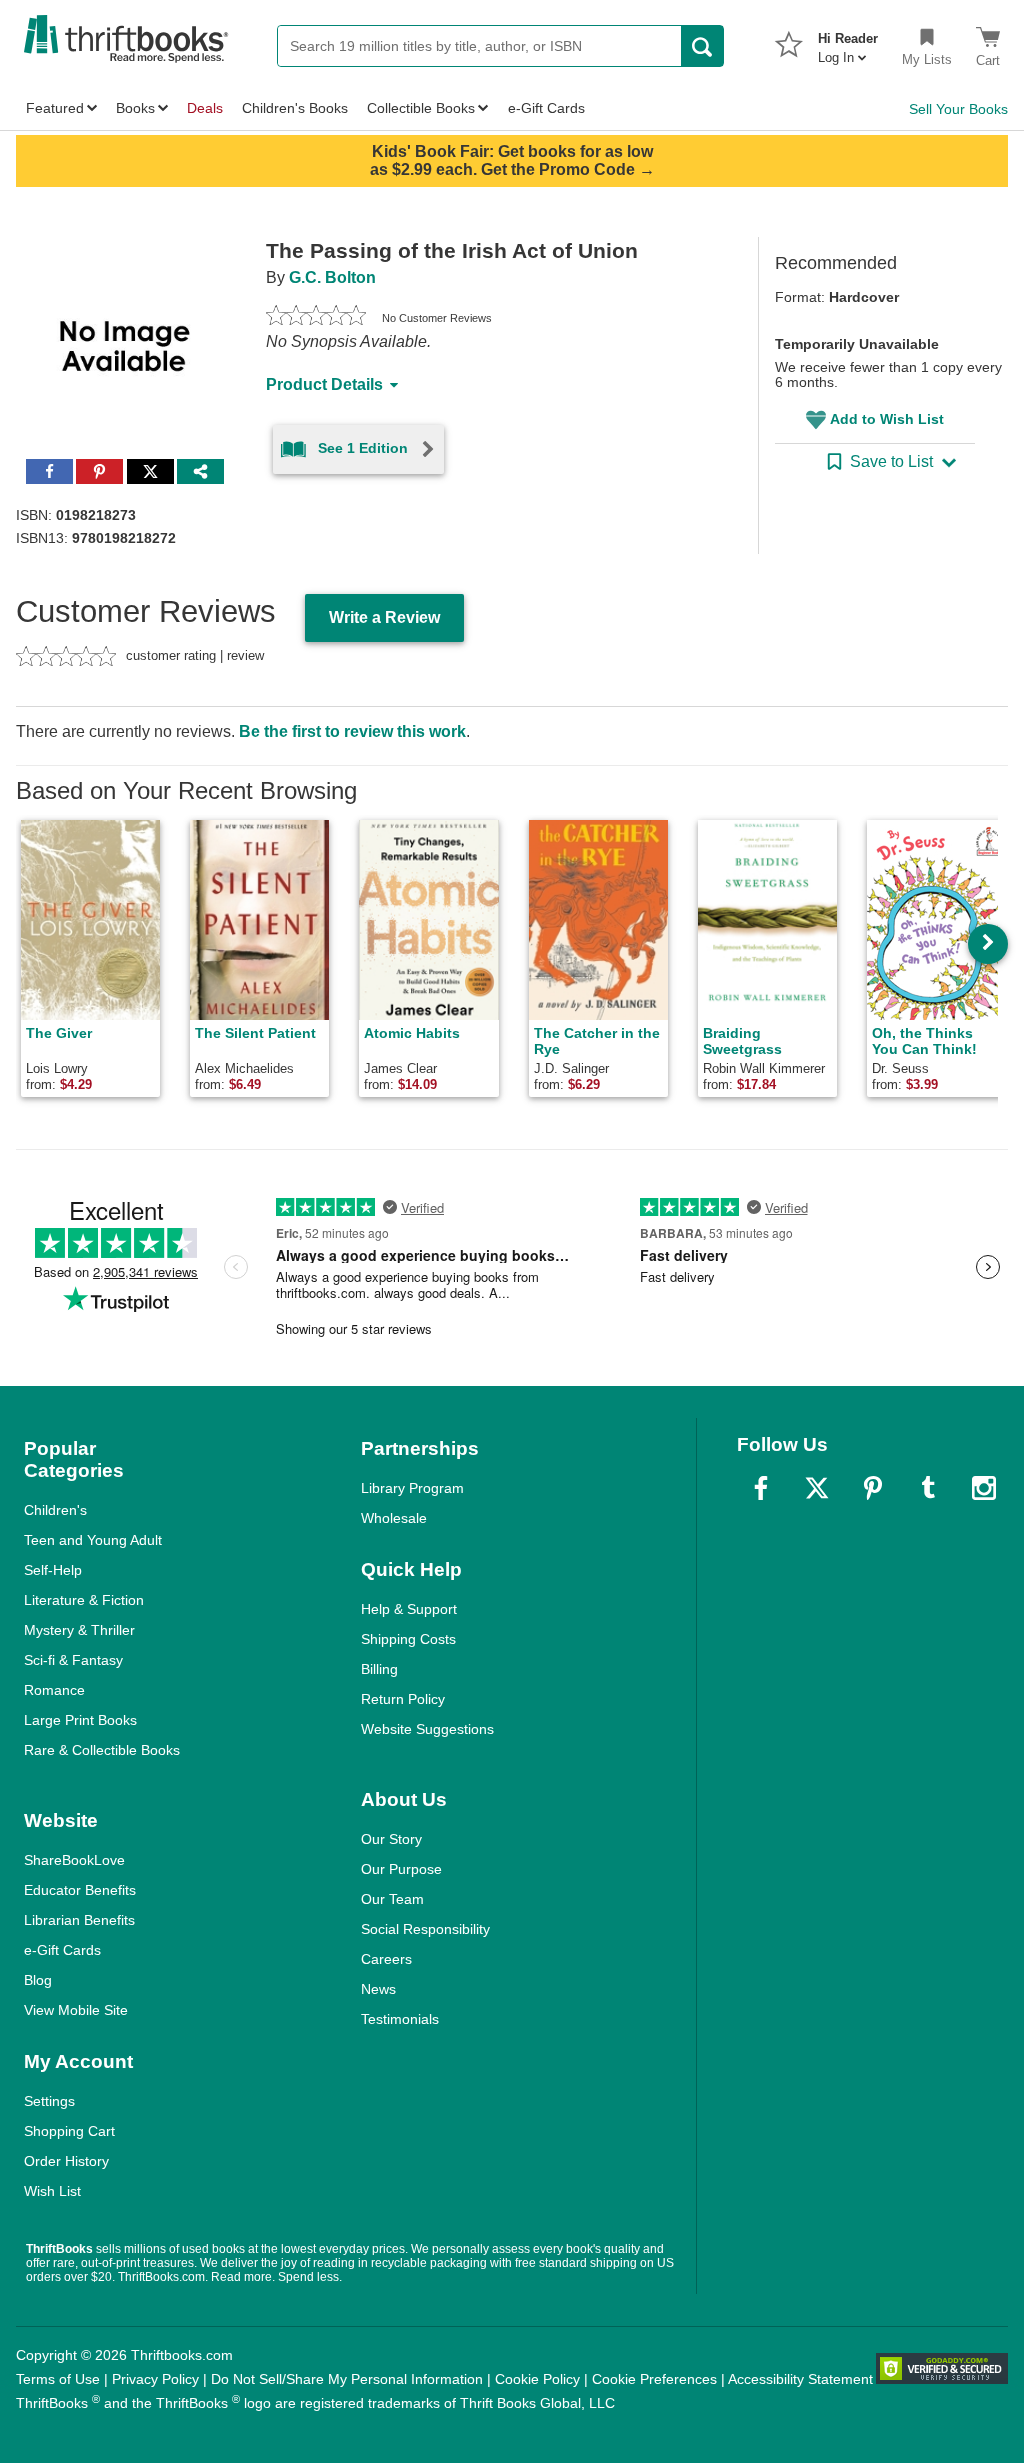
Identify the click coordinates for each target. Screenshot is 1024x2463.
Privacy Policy (155, 2379)
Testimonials (400, 2019)
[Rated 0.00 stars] (316, 318)
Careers (386, 1959)
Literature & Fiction (84, 1600)
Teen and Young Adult (93, 1540)
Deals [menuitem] (205, 108)
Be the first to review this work (352, 731)
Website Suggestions (427, 1729)
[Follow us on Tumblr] (928, 1488)
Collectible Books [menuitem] (421, 108)
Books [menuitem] (135, 108)
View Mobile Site (76, 2010)
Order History (66, 2161)
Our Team (392, 1899)
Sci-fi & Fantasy (73, 1660)
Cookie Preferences (654, 2379)
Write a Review (384, 617)
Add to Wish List (887, 419)
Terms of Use (58, 2379)
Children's (55, 1510)
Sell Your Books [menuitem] (958, 109)
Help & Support (409, 1609)
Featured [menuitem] (55, 108)
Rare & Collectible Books (102, 1750)
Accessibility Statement (800, 2379)
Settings (49, 2101)
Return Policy (403, 1699)
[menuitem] (848, 42)
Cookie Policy (537, 2379)
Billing (379, 1669)
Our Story (391, 1839)
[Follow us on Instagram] (984, 1488)
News (378, 1989)
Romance (54, 1690)
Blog (38, 1980)
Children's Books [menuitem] (295, 108)
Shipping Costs (408, 1639)
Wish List (52, 2191)
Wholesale (394, 1518)
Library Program (412, 1488)
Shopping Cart (69, 2131)
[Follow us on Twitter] (817, 1488)
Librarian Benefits (79, 1920)
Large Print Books (80, 1720)
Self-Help (53, 1570)
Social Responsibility (425, 1929)
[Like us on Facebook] (761, 1488)
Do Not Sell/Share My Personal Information (347, 2379)
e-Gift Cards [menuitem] (546, 108)
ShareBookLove (74, 1860)
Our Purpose (401, 1869)
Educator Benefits (80, 1890)
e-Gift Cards (62, 1950)
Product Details (324, 384)
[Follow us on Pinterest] (873, 1488)
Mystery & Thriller (79, 1630)
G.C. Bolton (332, 277)
